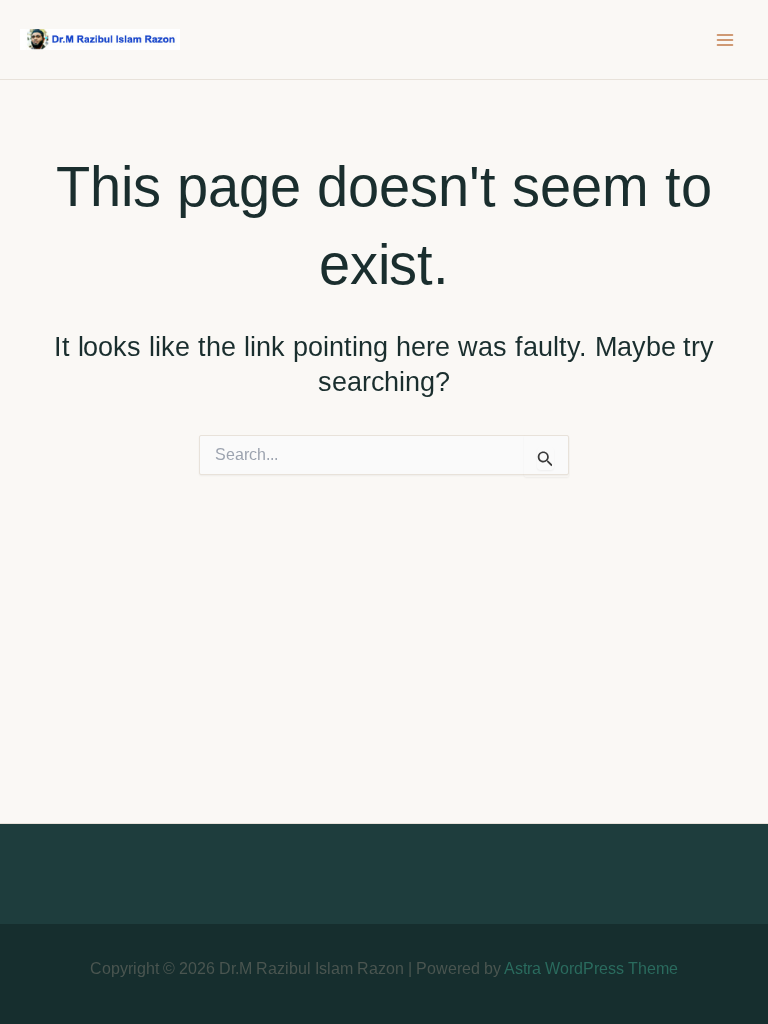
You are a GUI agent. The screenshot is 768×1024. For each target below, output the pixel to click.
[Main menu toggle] (726, 40)
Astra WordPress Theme (591, 968)
